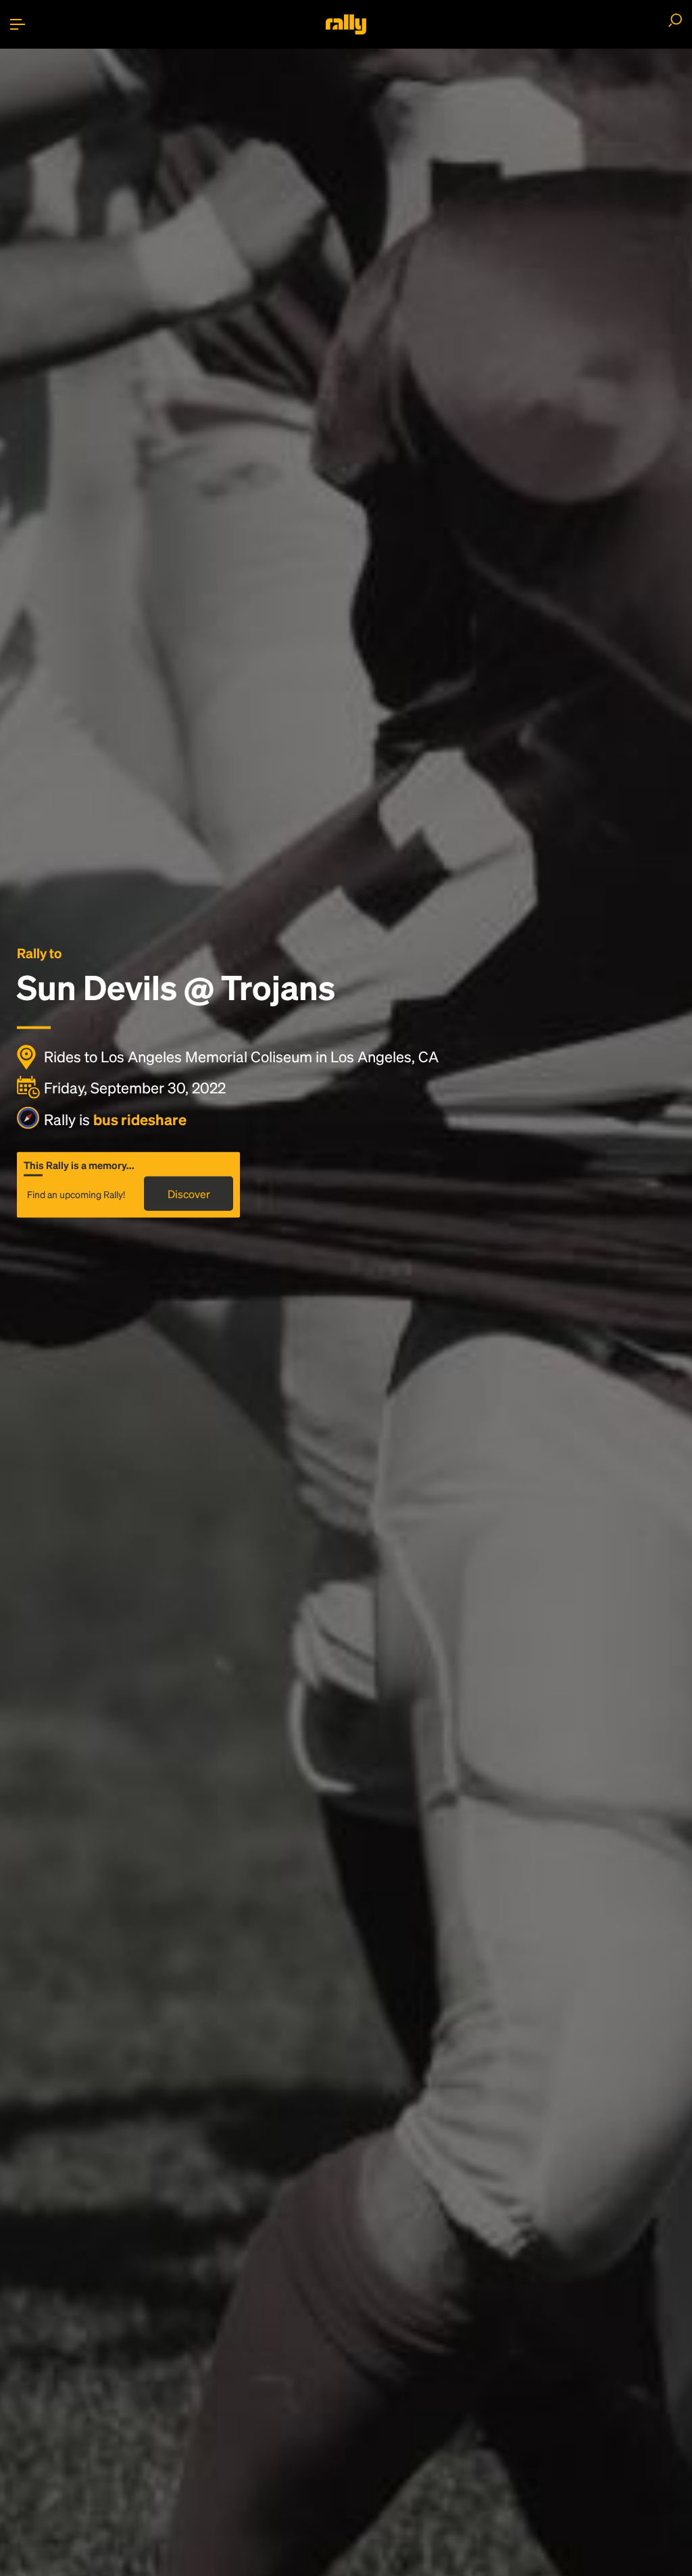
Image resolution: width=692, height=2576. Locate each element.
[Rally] (346, 24)
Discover (189, 1193)
